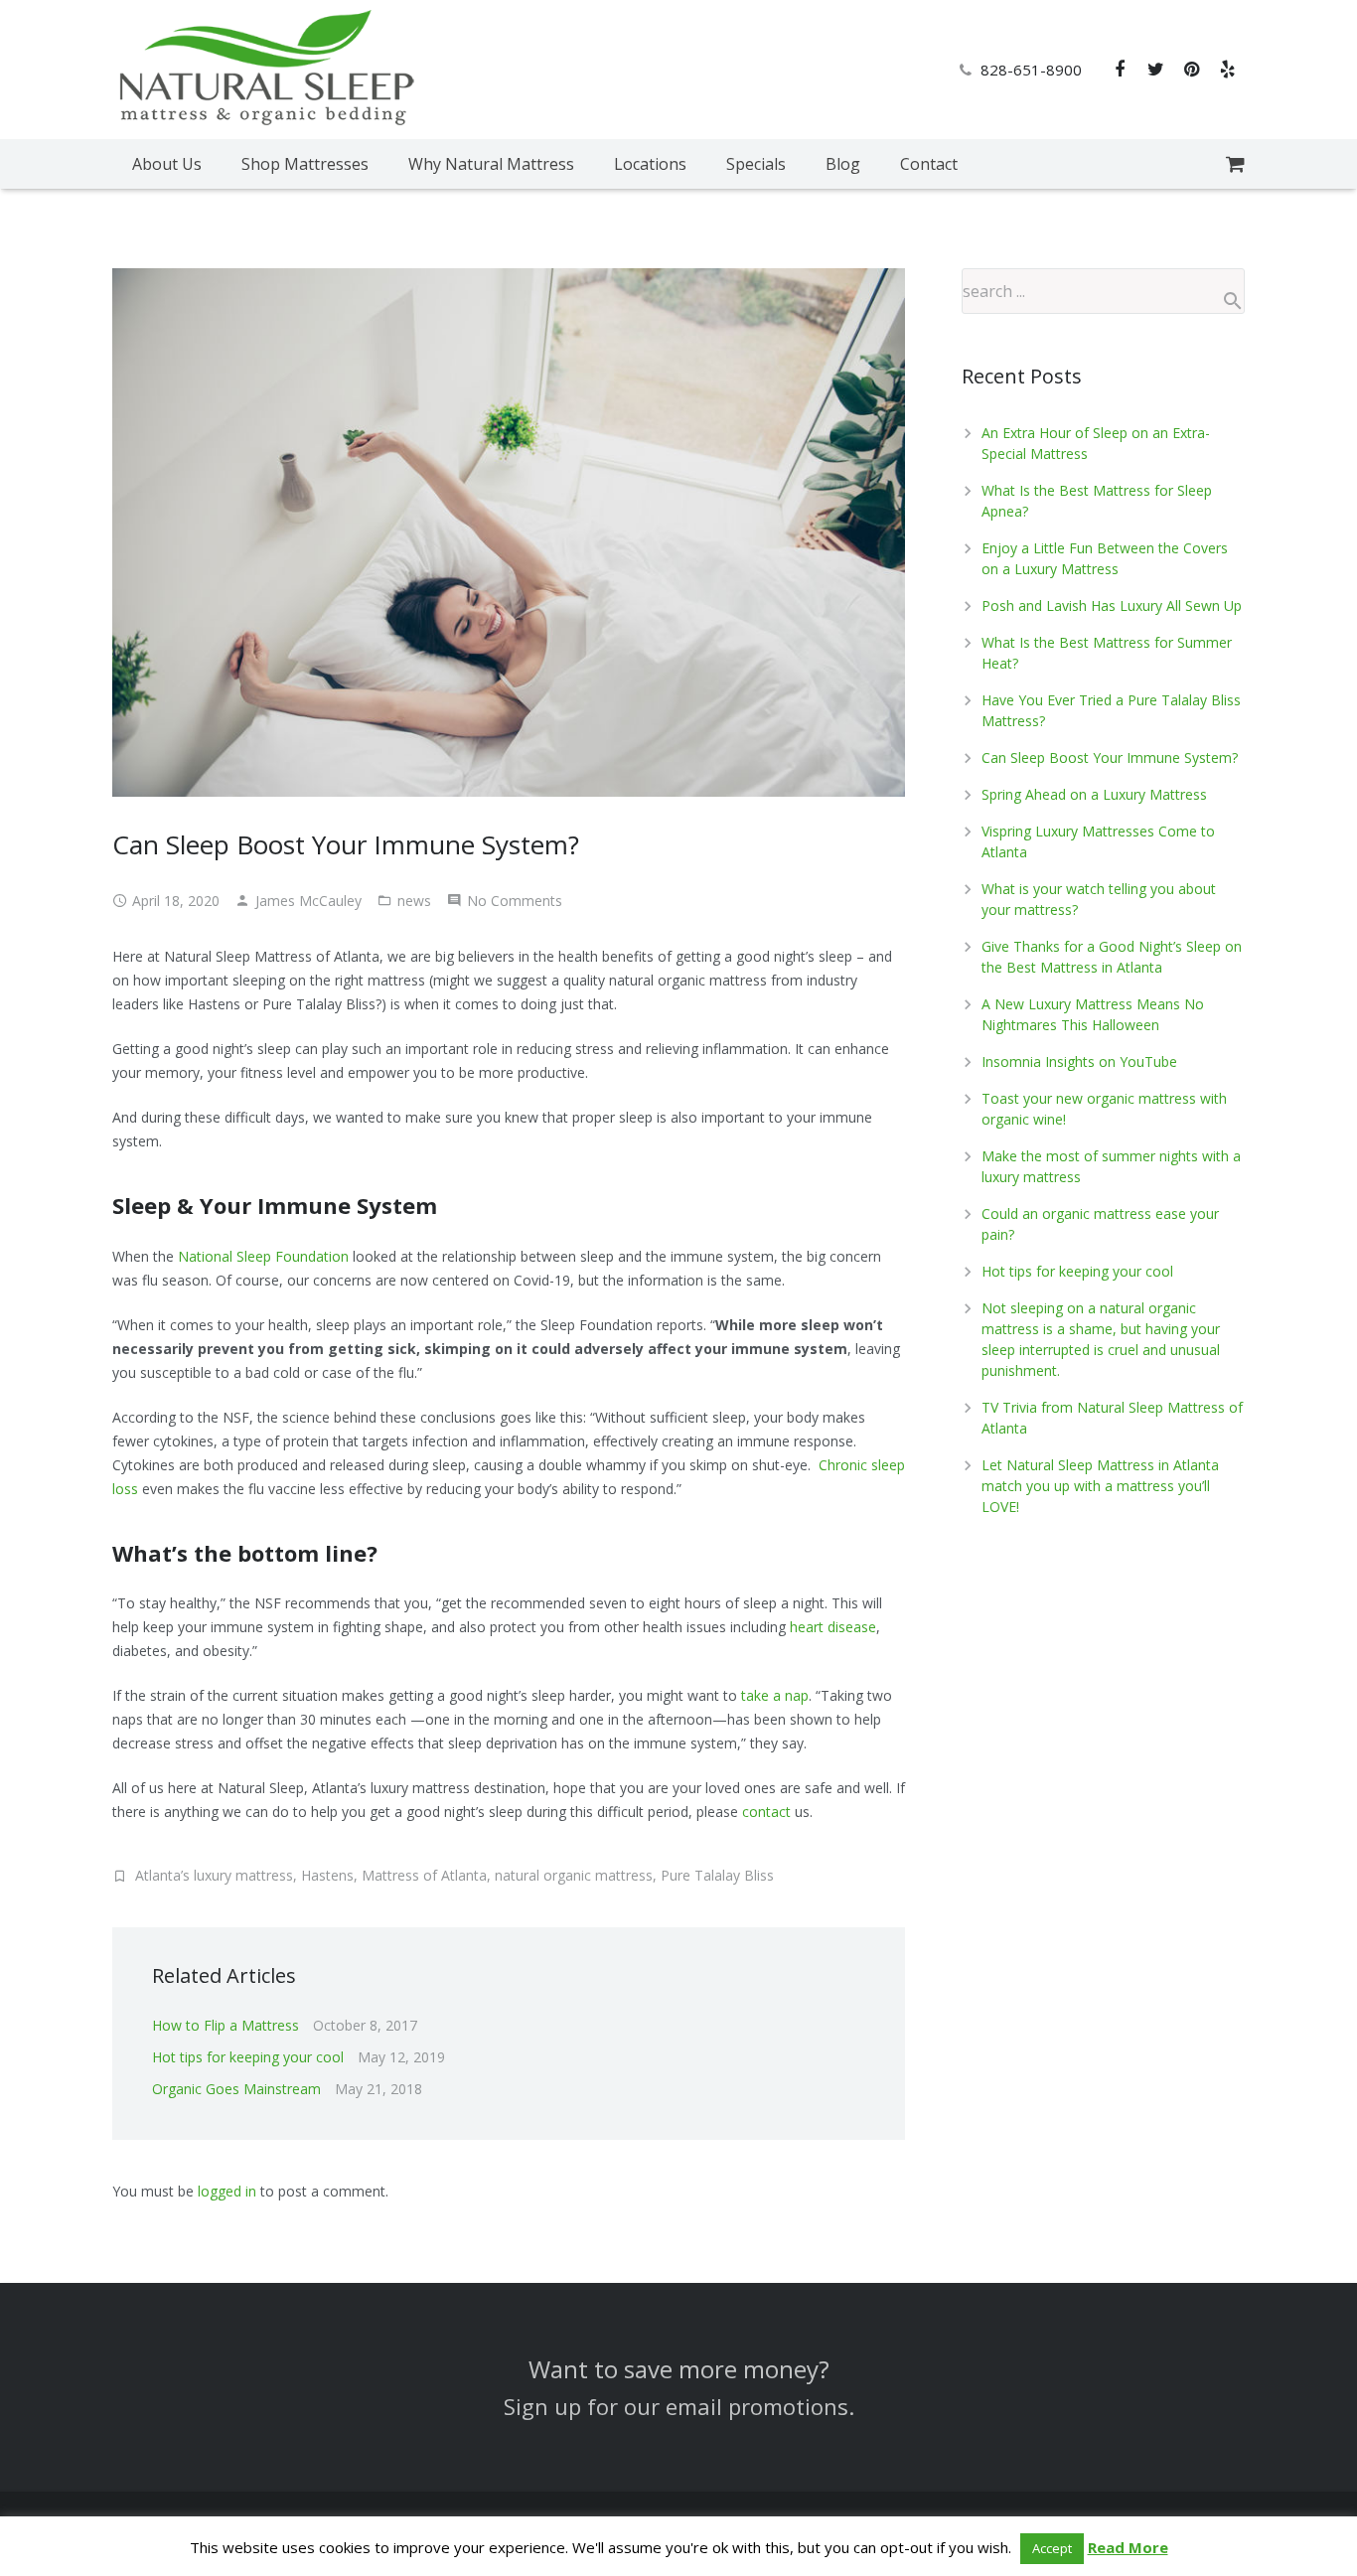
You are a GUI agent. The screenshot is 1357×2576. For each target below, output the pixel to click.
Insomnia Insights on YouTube (1079, 1061)
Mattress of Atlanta (424, 1875)
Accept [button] (1052, 2548)
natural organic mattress (574, 1875)
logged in (227, 2191)
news (414, 901)
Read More (1128, 2547)
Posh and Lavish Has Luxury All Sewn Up (1112, 606)
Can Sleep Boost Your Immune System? (1110, 758)
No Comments (515, 901)
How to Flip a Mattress (226, 2025)
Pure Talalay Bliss (717, 1875)
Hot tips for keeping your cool (248, 2057)
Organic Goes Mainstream (236, 2089)
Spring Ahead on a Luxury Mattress (1094, 794)
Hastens (327, 1875)
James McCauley (308, 901)
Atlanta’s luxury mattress (214, 1875)
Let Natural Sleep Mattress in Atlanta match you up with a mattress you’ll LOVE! (1100, 1486)
